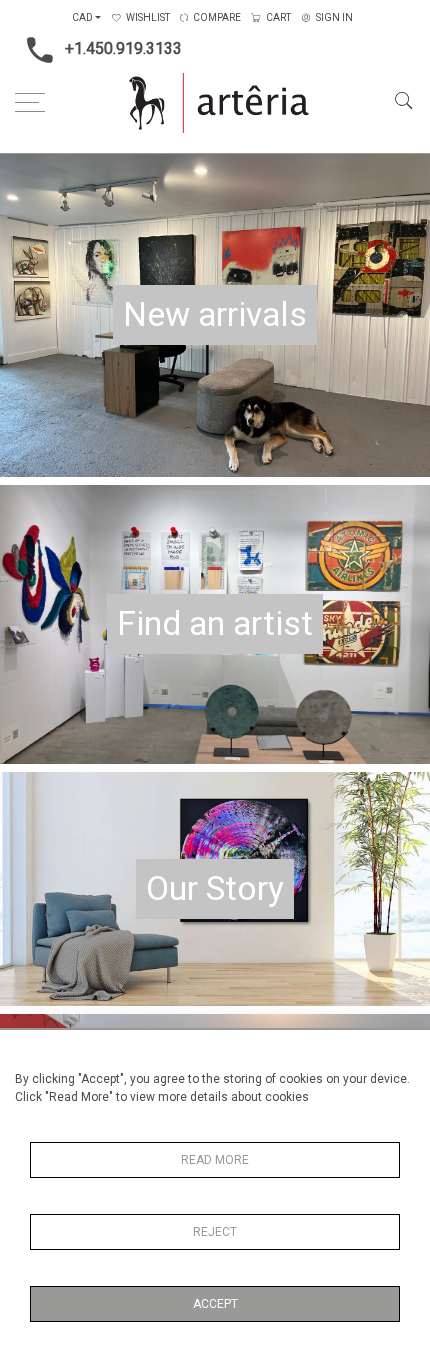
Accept (215, 1304)
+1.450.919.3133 (123, 48)
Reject (215, 1232)
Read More (215, 1160)
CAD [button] (82, 17)
